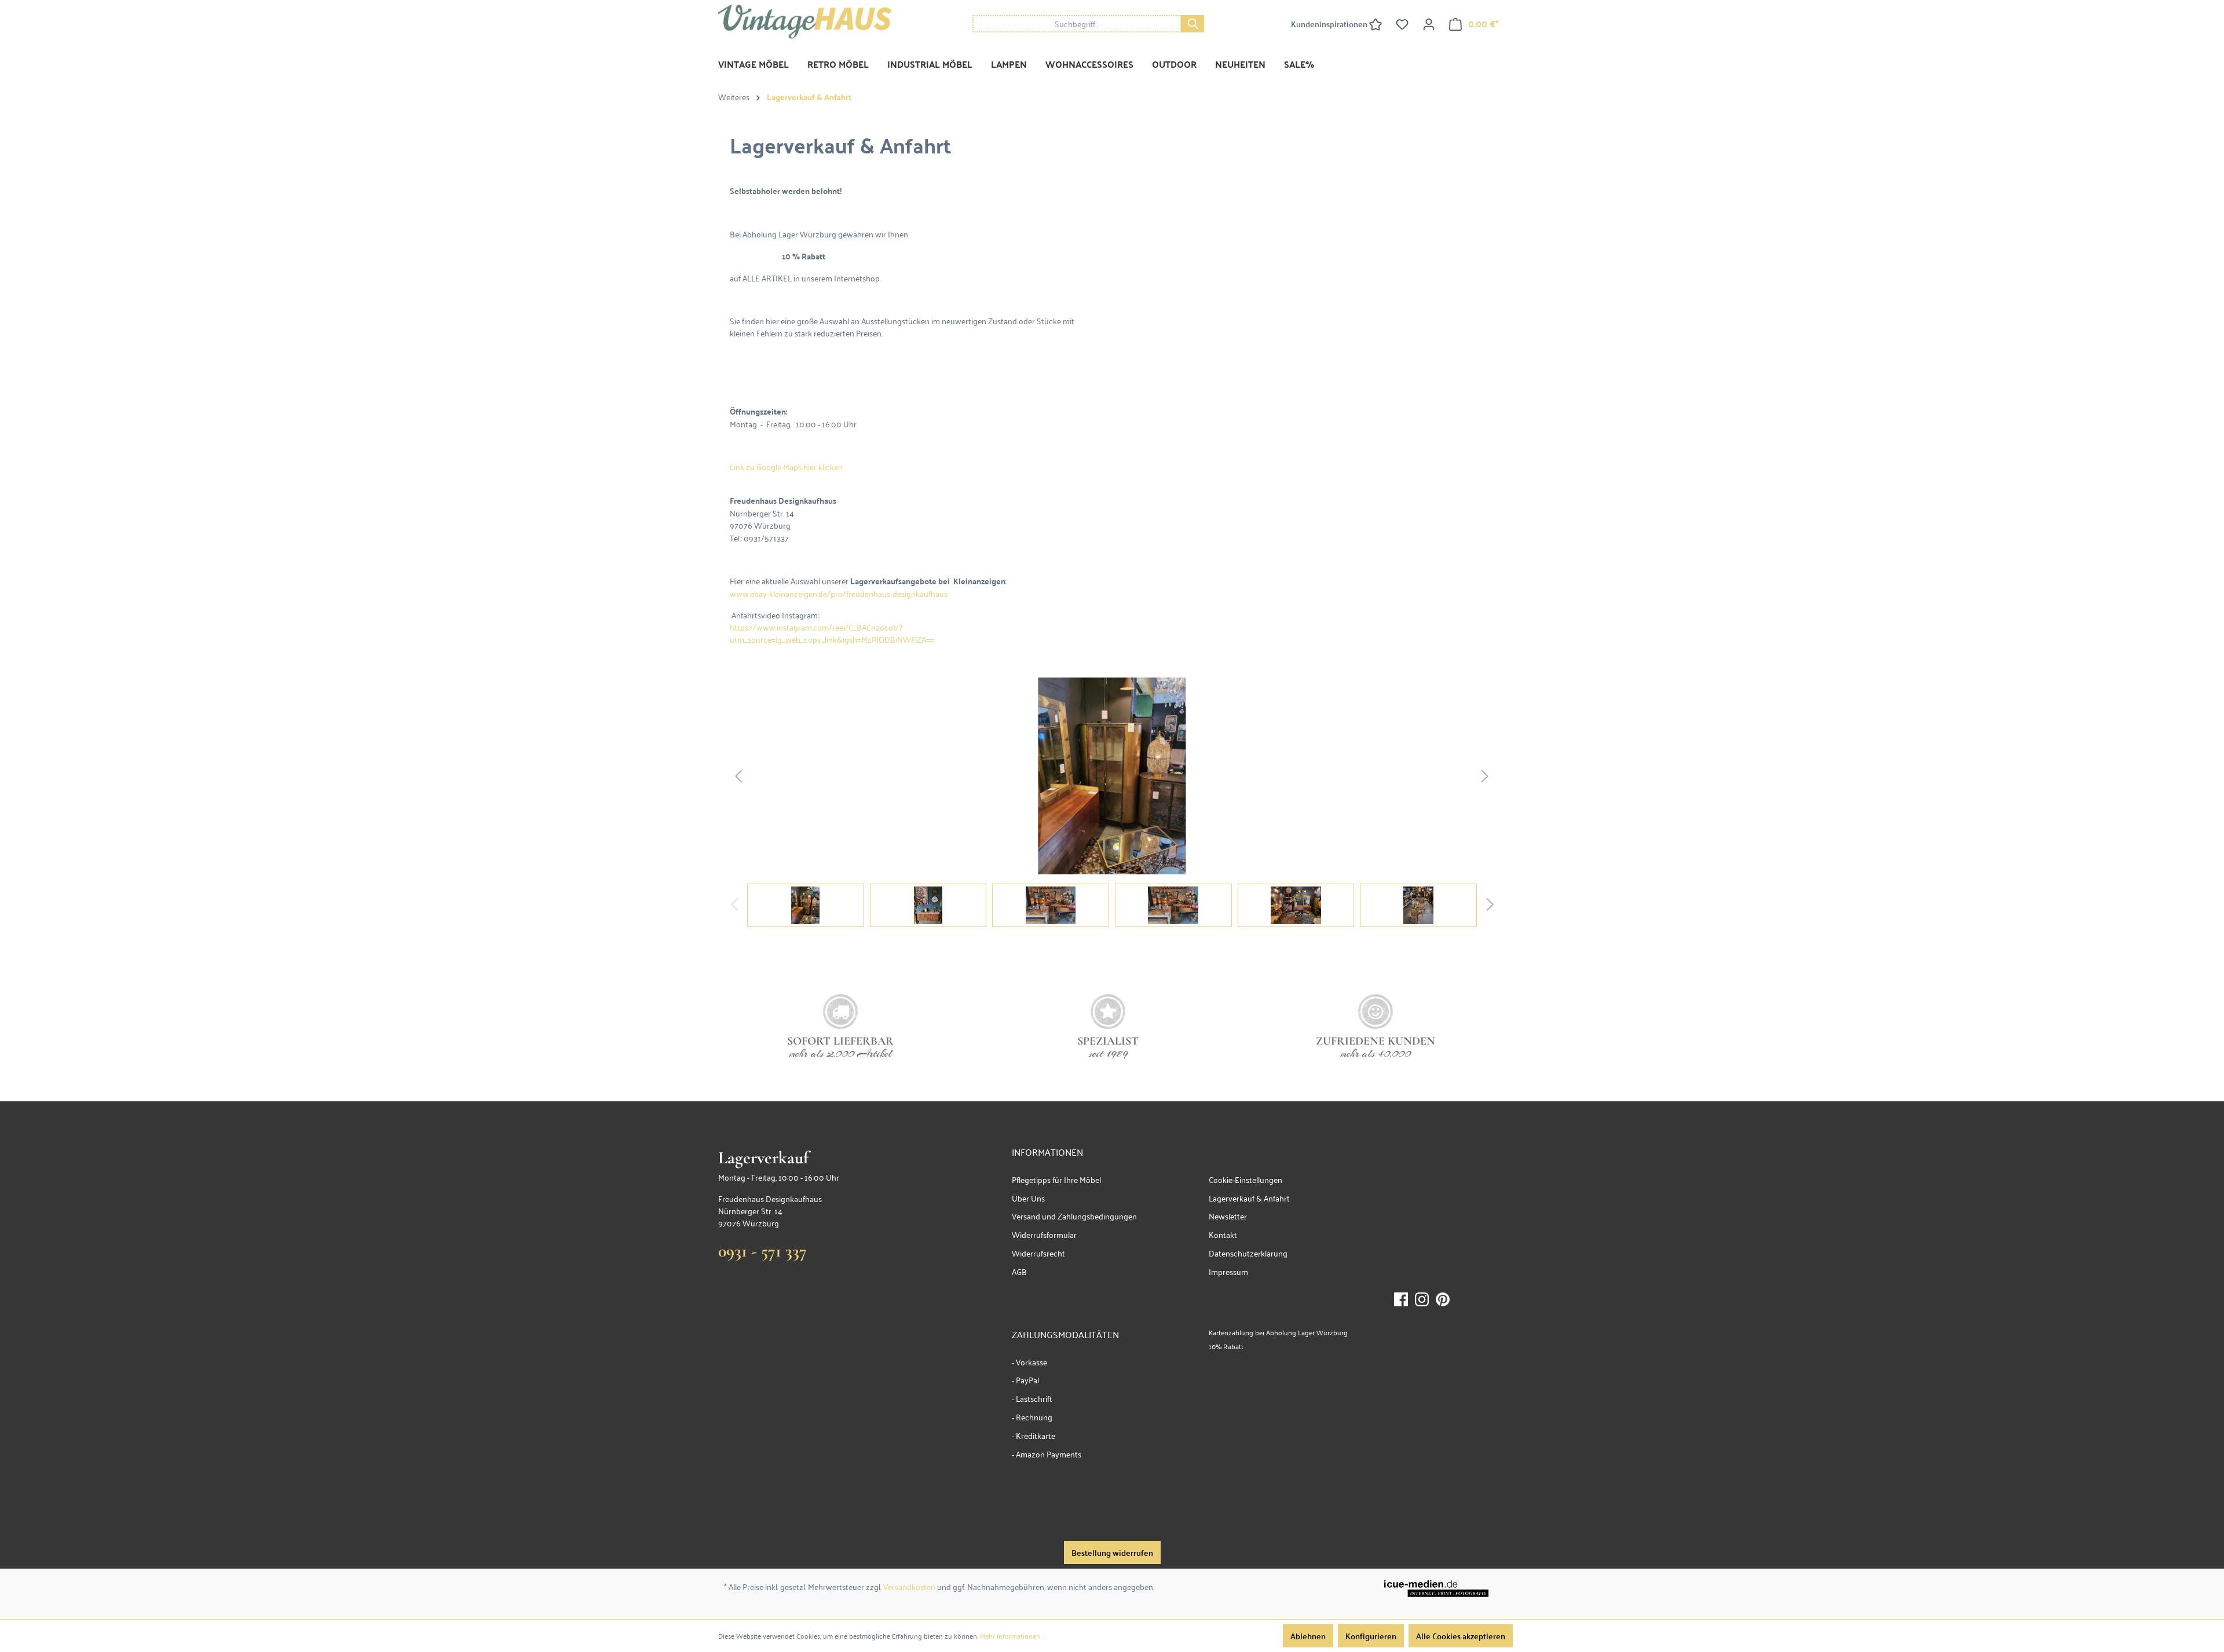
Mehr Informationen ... (1013, 1636)
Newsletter (1228, 1216)
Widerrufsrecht (1038, 1253)
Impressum (1228, 1271)
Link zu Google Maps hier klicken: (787, 466)
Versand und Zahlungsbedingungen (1074, 1216)
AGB (1019, 1271)
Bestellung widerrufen (1112, 1552)
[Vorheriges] (738, 776)
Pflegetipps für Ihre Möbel (1056, 1179)
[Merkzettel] (1402, 24)
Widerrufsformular (1044, 1234)
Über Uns (1028, 1198)
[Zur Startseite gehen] (805, 22)
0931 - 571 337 (762, 1251)
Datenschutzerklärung (1248, 1253)
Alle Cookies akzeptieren (1461, 1636)
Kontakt (1223, 1234)
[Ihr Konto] (1429, 24)
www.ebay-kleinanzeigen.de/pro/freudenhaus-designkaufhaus (839, 593)
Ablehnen (1308, 1636)
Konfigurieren (1371, 1636)
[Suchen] (1193, 24)
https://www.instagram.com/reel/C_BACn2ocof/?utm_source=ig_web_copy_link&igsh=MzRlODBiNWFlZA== (832, 633)
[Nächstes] (1485, 776)
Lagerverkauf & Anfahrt (1249, 1198)
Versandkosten (909, 1586)
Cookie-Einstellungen (1245, 1179)
